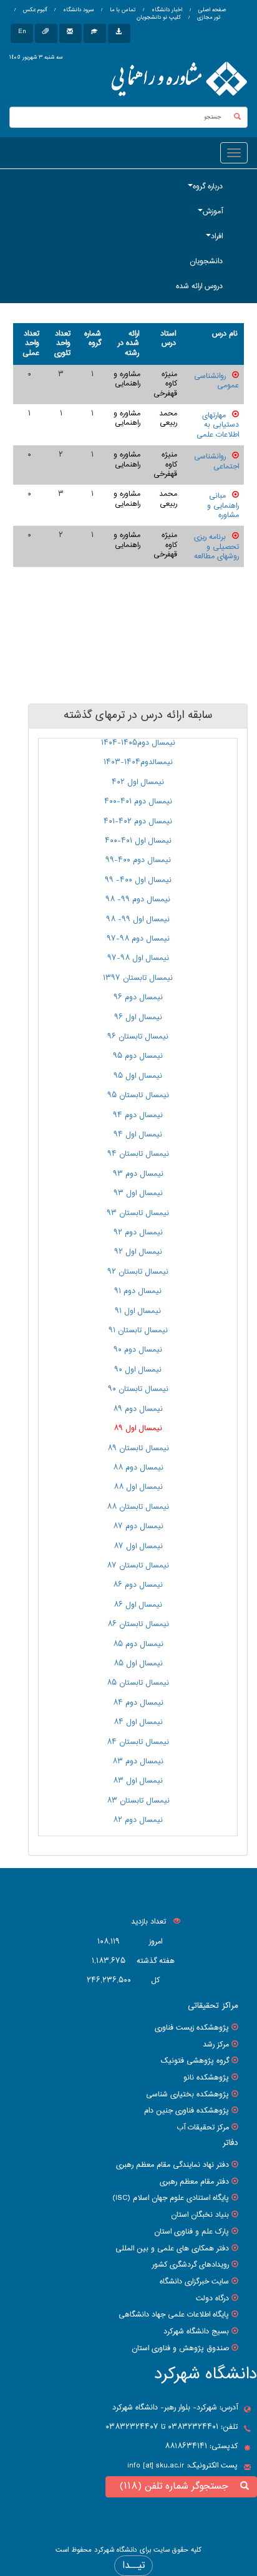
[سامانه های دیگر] (119, 33)
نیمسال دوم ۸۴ (138, 1703)
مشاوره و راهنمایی (127, 379)
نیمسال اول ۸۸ (138, 1487)
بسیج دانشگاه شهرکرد (196, 2331)
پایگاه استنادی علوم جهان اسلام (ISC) (171, 2198)
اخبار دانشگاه (166, 10)
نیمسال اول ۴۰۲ (138, 782)
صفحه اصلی (212, 10)
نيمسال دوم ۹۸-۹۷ (138, 939)
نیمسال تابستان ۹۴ (138, 1154)
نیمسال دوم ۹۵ (138, 1056)
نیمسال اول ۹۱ (138, 1311)
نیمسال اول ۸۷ (138, 1546)
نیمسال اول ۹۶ (138, 1017)
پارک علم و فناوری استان (192, 2232)
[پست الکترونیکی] (70, 33)
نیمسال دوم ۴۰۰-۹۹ (138, 860)
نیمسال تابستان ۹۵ (138, 1095)
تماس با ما (122, 10)
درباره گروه (208, 186)
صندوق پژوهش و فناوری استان (180, 2348)
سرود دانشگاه (77, 10)
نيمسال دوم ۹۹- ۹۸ (138, 899)
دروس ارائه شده (199, 286)
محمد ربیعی (168, 419)
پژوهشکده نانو (206, 2078)
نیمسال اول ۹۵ (138, 1076)
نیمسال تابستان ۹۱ (138, 1330)
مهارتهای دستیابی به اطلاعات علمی (218, 425)
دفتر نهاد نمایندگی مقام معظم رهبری (172, 2165)
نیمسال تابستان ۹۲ (138, 1272)
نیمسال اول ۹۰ (138, 1370)
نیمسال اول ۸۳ (138, 1781)
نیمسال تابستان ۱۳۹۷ (138, 978)
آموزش (213, 211)
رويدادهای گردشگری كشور (191, 2265)
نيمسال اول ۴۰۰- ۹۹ (138, 880)
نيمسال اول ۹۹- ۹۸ (138, 919)
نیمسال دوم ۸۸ (138, 1468)
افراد (217, 236)
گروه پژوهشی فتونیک (195, 2061)
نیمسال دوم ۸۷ (138, 1526)
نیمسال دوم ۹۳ (138, 1174)
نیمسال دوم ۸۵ (138, 1644)
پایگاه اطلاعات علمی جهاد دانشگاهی (174, 2315)
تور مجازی (208, 17)
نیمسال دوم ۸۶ (138, 1585)
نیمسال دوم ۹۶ (138, 997)
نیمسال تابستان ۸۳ (138, 1801)
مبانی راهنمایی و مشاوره (223, 506)
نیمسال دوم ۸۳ (138, 1761)
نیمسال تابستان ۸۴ (138, 1742)
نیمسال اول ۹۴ (138, 1135)
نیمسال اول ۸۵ (138, 1663)
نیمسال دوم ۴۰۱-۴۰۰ (138, 801)
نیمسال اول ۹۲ (138, 1252)
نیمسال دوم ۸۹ (138, 1409)
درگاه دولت (212, 2298)
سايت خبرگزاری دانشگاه (194, 2282)
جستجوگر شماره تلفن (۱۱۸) (177, 2486)
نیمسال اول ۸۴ (138, 1722)
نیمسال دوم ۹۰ (138, 1350)
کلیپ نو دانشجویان (159, 17)
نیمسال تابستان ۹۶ (138, 1037)
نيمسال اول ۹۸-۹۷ (138, 958)
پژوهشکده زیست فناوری (192, 2028)
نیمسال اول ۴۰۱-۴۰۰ (138, 841)
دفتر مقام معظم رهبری (194, 2182)
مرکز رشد (216, 2045)
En (22, 31)
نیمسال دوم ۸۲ (138, 1820)
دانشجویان (206, 261)
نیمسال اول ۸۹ (138, 1428)
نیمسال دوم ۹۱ (138, 1291)
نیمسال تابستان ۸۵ (138, 1683)
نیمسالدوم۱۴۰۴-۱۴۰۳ (138, 762)
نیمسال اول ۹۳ (138, 1193)
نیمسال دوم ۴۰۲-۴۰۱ (138, 821)
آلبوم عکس (34, 10)
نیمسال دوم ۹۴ (138, 1115)
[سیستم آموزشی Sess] (95, 33)
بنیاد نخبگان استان (200, 2215)
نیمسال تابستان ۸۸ (138, 1507)
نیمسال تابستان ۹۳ (138, 1213)
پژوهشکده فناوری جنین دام (187, 2111)
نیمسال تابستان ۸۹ (138, 1448)
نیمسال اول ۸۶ (138, 1605)
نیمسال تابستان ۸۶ (138, 1624)
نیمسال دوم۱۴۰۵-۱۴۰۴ (138, 743)
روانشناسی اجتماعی (216, 462)
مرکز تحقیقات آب (203, 2128)
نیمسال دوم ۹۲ (138, 1232)
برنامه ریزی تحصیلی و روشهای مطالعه (216, 547)
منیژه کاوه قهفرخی (165, 384)
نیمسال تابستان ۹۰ (138, 1389)
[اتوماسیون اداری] (46, 33)
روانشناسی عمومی (216, 381)
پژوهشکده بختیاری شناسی (187, 2094)
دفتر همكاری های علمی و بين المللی (172, 2249)
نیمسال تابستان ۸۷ (138, 1566)
